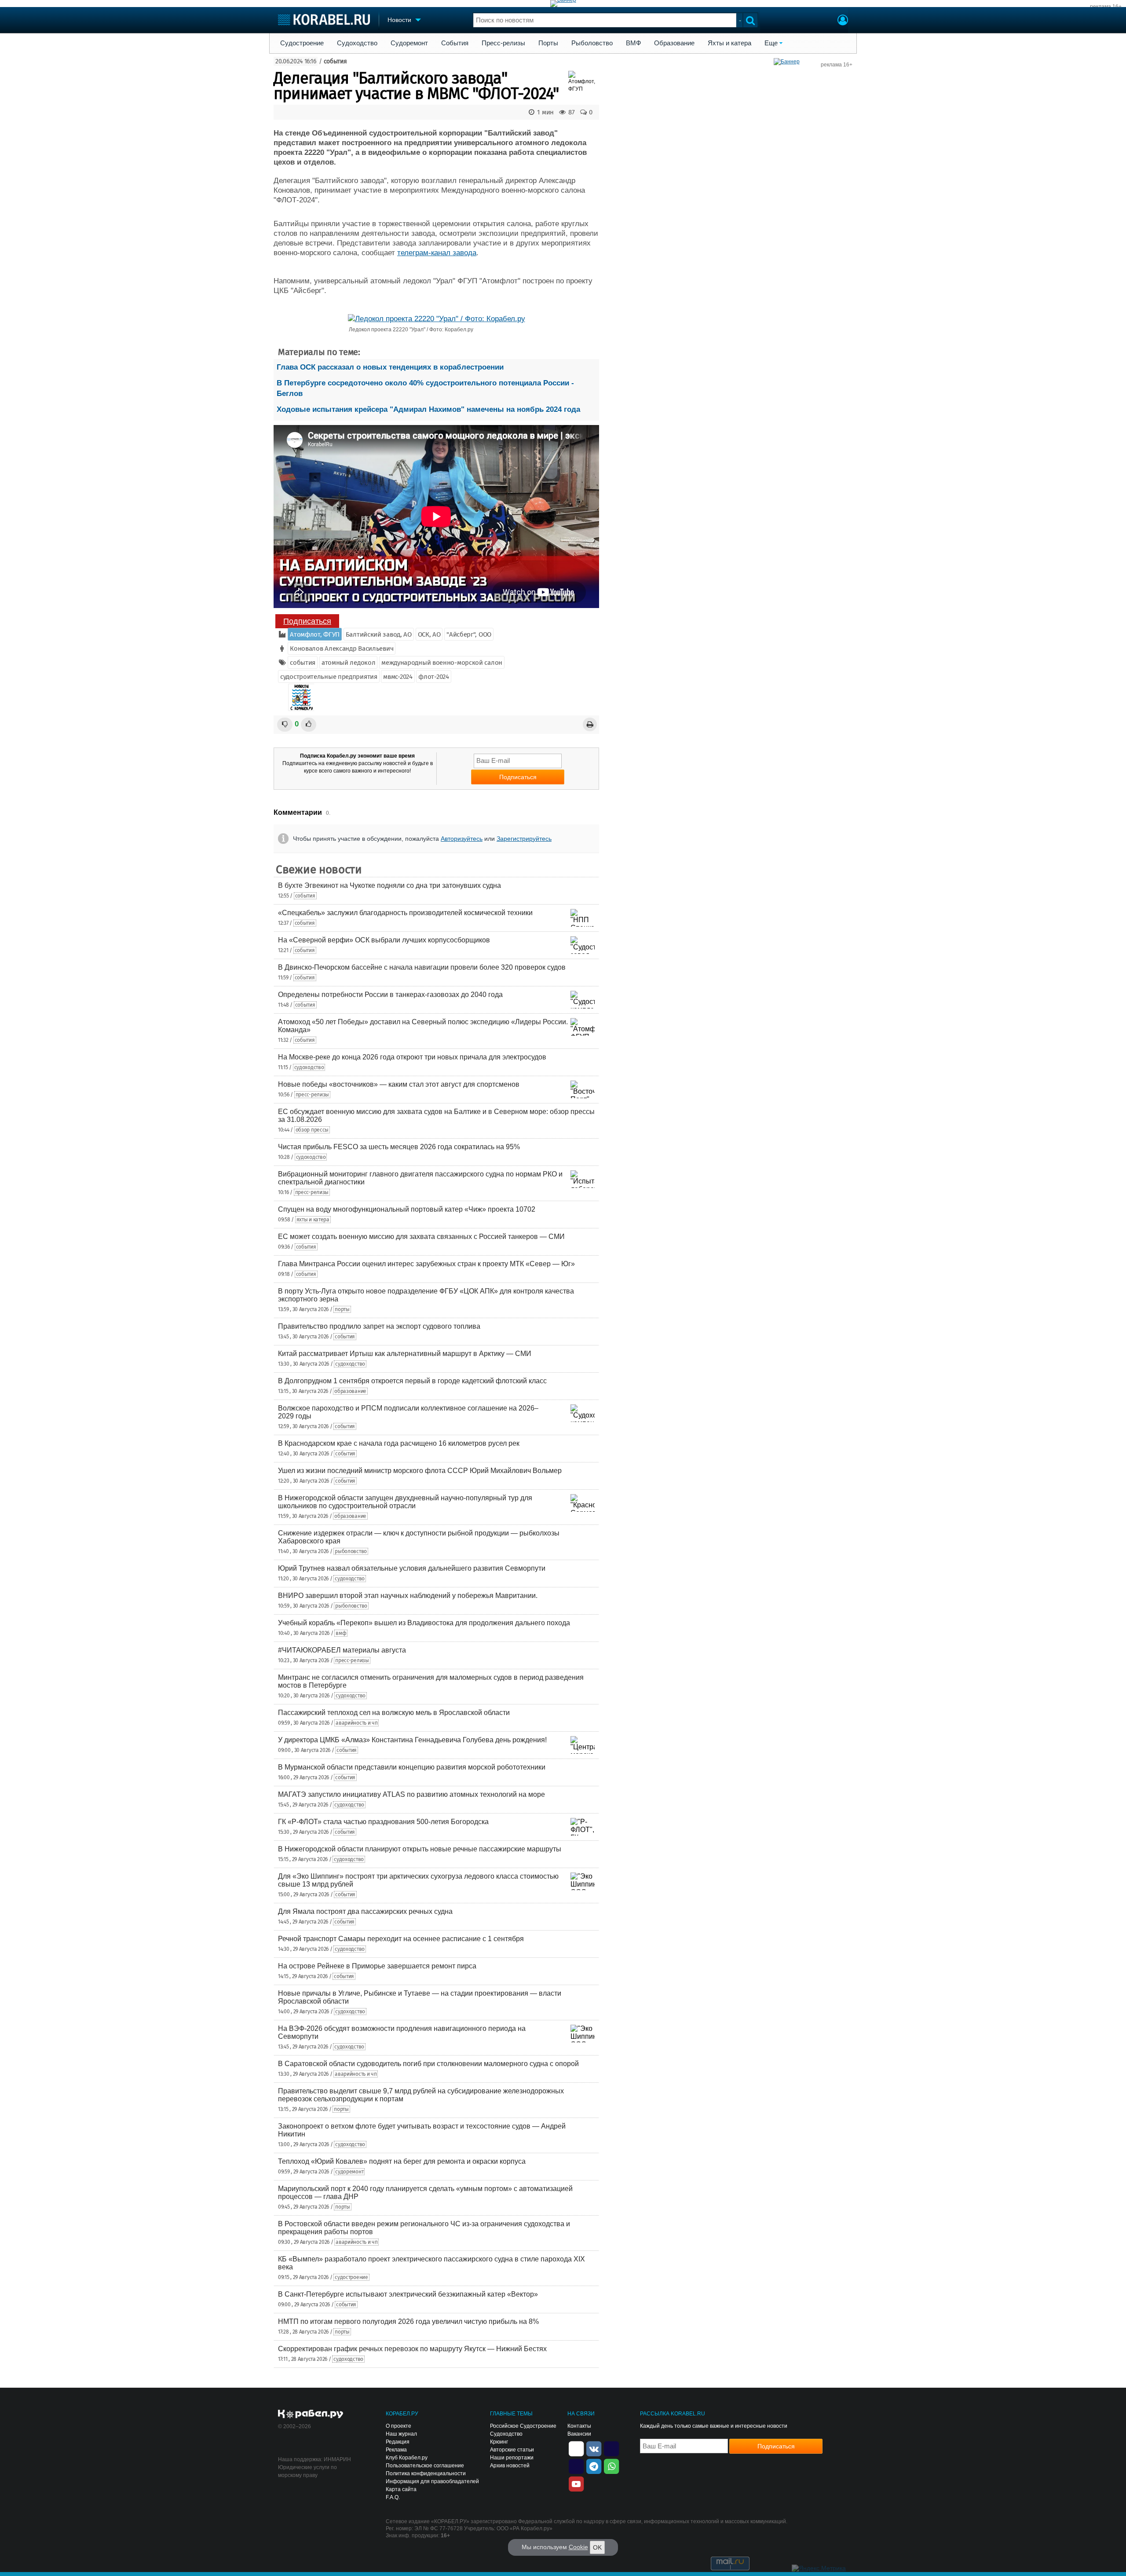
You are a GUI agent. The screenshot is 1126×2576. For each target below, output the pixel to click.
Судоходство (357, 43)
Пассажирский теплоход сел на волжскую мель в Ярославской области (394, 1713)
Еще (771, 43)
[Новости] (301, 697)
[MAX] (576, 2466)
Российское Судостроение (523, 2426)
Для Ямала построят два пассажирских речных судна (365, 1911)
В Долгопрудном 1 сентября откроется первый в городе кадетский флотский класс (412, 1381)
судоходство (309, 1067)
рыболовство (351, 1551)
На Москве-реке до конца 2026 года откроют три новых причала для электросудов (412, 1057)
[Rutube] (611, 2448)
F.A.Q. (393, 2497)
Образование (674, 43)
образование (350, 1391)
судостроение (351, 2277)
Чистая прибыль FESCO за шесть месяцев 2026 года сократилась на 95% (399, 1147)
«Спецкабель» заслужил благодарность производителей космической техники (405, 913)
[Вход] (843, 21)
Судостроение (302, 43)
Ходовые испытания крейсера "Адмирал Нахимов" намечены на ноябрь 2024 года (428, 409)
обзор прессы (312, 1130)
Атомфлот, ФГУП (315, 634)
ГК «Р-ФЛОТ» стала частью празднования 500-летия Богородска (383, 1822)
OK (597, 2547)
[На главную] (324, 20)
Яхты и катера (729, 43)
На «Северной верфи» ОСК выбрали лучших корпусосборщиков (384, 940)
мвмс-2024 (398, 677)
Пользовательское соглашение (425, 2466)
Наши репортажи (512, 2458)
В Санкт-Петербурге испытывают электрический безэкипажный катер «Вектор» (408, 2294)
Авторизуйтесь (462, 839)
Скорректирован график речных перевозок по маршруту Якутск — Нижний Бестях (412, 2349)
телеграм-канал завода (437, 253)
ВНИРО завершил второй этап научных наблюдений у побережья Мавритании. (408, 1596)
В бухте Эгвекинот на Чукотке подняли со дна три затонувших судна (389, 885)
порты (342, 1309)
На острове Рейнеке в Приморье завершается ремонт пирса (377, 1966)
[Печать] (590, 724)
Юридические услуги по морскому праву (307, 2471)
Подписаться (307, 621)
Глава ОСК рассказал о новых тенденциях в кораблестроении (390, 367)
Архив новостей (510, 2466)
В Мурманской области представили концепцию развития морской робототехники (412, 1767)
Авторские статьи (512, 2450)
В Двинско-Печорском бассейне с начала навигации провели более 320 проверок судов (422, 967)
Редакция (398, 2442)
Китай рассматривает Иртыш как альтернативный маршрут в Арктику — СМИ (405, 1354)
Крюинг (499, 2442)
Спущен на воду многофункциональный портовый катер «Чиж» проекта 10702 (407, 1209)
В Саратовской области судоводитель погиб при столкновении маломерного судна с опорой (428, 2064)
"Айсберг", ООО (469, 634)
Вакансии (579, 2434)
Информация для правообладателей (432, 2481)
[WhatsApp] (611, 2466)
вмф (341, 1633)
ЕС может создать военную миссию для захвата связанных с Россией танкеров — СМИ (421, 1237)
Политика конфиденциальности (426, 2473)
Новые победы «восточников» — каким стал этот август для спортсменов (399, 1084)
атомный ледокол (349, 663)
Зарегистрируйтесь (524, 839)
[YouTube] (576, 2483)
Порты (548, 43)
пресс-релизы (312, 1095)
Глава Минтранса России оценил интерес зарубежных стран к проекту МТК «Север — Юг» (426, 1264)
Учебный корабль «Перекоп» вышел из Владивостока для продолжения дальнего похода (424, 1623)
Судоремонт (409, 43)
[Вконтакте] (594, 2448)
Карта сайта (401, 2489)
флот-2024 (433, 677)
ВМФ (633, 43)
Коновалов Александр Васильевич (342, 649)
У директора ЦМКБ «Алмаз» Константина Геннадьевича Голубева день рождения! (412, 1740)
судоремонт (349, 2172)
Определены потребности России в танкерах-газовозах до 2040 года (390, 995)
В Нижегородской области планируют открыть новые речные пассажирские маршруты (420, 1849)
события (335, 61)
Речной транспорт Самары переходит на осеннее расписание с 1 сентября (401, 1939)
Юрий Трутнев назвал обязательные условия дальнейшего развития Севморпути (412, 1568)
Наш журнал (401, 2434)
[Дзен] (576, 2448)
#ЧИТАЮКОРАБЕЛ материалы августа (342, 1650)
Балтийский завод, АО (379, 634)
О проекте (398, 2426)
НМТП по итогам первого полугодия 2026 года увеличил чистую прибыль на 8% (408, 2321)
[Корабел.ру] (311, 2415)
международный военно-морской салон (442, 663)
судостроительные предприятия (329, 677)
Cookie (578, 2547)
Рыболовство (592, 43)
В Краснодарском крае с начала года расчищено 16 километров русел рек (399, 1443)
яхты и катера (313, 1220)
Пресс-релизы (503, 43)
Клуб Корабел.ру (407, 2458)
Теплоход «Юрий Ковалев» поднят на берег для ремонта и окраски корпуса (402, 2161)
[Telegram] (594, 2466)
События (455, 43)
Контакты (579, 2426)
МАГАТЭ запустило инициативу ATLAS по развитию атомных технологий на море (411, 1794)
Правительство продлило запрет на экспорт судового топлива (379, 1326)
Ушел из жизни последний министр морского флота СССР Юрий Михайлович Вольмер (420, 1471)
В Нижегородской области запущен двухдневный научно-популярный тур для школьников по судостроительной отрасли (405, 1502)
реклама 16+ (1106, 7)
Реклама (396, 2450)
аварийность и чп (356, 1723)
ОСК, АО (429, 634)
